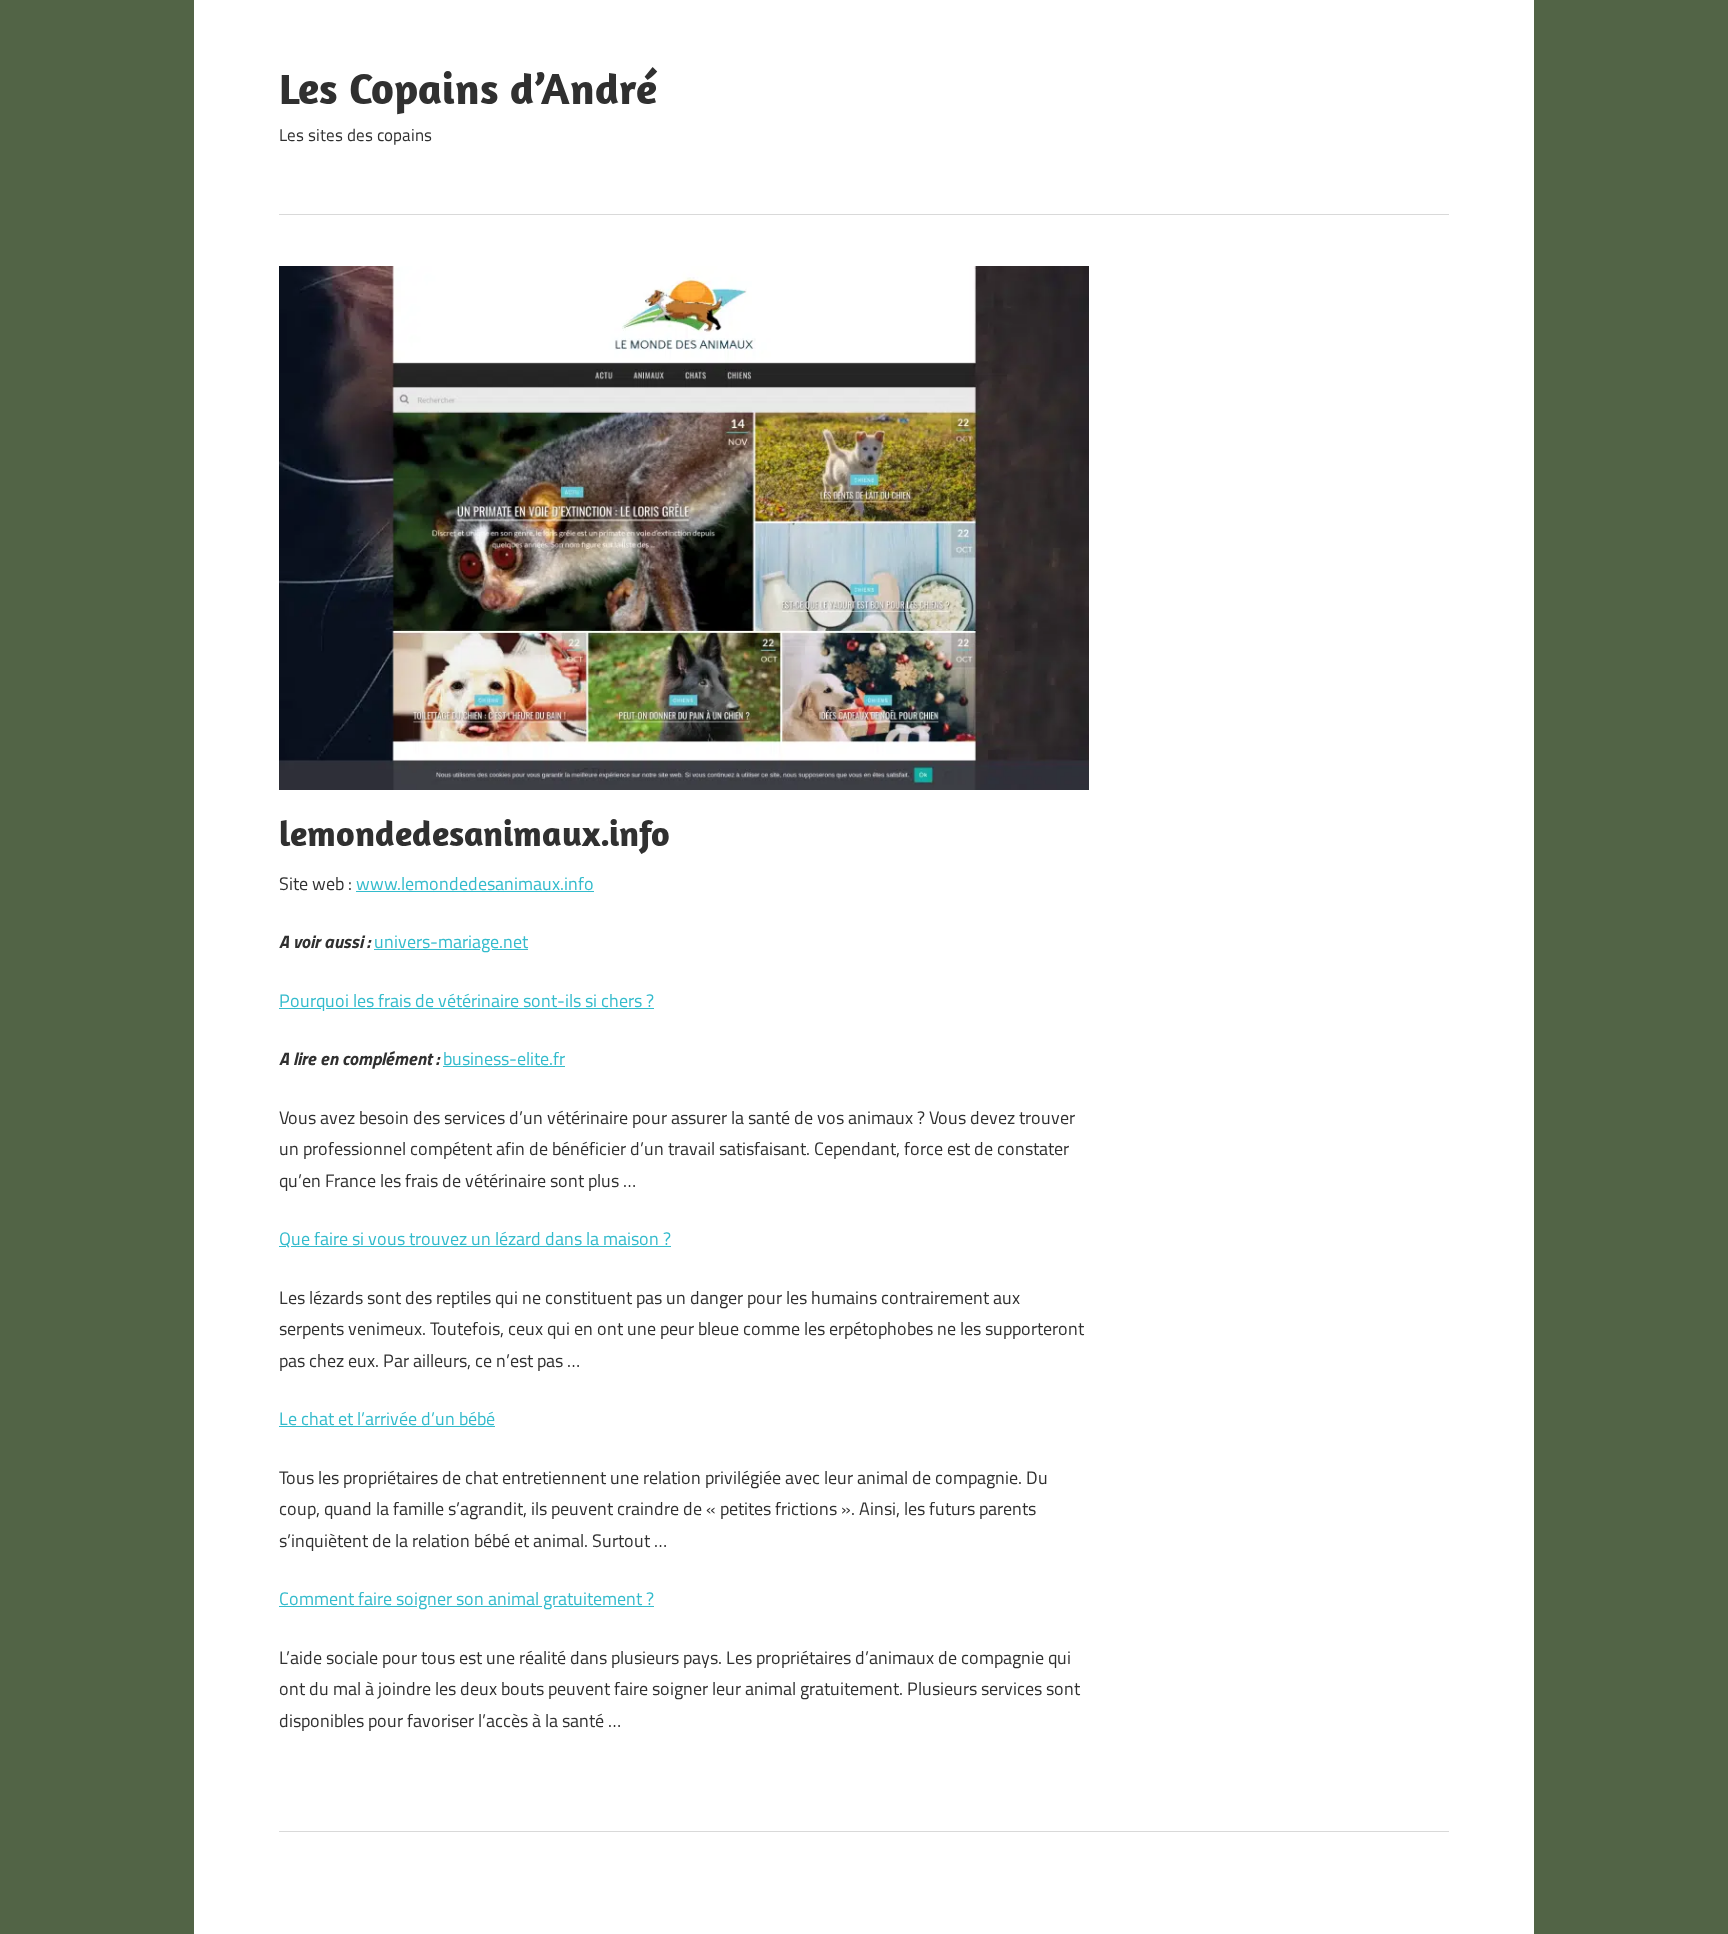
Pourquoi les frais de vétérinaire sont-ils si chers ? (466, 1000)
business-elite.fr (504, 1058)
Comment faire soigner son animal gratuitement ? (466, 1598)
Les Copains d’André (468, 88)
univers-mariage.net (451, 941)
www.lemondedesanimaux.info (475, 883)
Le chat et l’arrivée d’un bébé (387, 1418)
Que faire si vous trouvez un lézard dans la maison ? (475, 1238)
